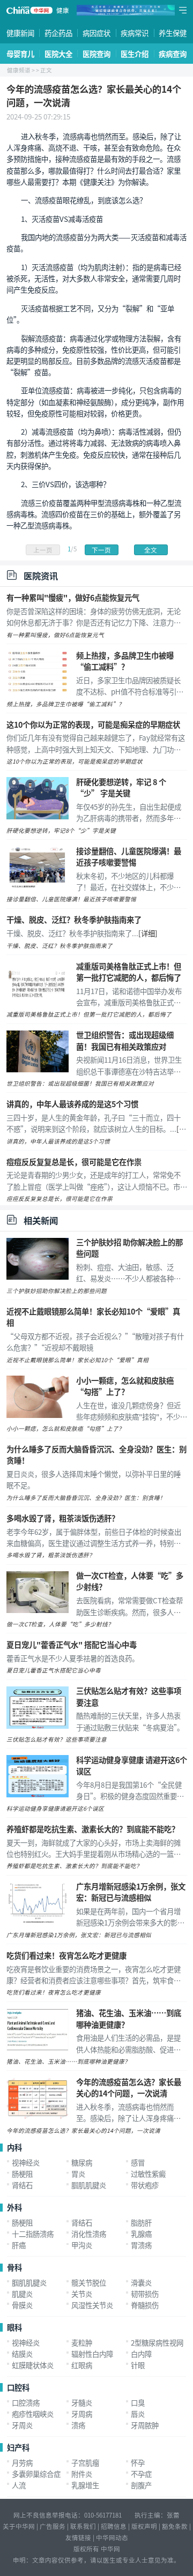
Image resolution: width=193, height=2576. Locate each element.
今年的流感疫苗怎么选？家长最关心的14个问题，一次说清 (129, 2087)
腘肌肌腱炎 (89, 2185)
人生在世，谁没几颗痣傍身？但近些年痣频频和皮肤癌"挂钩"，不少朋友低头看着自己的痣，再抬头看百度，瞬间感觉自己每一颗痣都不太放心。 (132, 1411)
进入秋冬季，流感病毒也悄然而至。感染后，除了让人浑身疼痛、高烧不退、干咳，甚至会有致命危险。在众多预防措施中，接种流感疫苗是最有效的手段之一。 (128, 2112)
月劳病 (22, 2462)
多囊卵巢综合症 (36, 2474)
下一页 (101, 550)
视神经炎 (26, 2162)
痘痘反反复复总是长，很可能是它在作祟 (74, 1162)
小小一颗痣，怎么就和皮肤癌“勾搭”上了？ (125, 1386)
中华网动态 (112, 2537)
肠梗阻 (22, 2174)
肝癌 (19, 2245)
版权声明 (144, 2526)
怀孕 (138, 2462)
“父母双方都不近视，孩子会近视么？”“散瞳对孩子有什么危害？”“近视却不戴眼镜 (95, 1342)
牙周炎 (22, 2425)
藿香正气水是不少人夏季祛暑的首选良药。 (73, 1658)
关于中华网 (19, 2526)
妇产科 (18, 2447)
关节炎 (82, 2294)
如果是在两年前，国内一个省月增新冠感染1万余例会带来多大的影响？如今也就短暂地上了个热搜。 (128, 1917)
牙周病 (82, 2414)
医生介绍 (135, 54)
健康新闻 (20, 33)
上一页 (43, 550)
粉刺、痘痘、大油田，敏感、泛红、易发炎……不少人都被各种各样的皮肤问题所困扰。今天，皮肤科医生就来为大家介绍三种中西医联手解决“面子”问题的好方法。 (128, 1273)
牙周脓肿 (145, 2425)
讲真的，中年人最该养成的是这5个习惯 (72, 1104)
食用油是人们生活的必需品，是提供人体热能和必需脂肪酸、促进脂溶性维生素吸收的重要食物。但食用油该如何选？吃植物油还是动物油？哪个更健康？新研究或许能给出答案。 (128, 2043)
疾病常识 (135, 33)
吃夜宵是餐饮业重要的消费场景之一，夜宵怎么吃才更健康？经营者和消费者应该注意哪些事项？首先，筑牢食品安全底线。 (94, 1975)
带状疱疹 (145, 2185)
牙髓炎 (82, 2402)
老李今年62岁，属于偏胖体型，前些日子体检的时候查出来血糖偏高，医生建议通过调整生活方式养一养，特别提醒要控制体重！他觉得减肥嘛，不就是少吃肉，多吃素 (94, 1537)
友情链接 (78, 2537)
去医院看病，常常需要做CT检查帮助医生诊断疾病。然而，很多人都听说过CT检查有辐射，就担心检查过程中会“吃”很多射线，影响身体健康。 (129, 1606)
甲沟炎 (82, 2245)
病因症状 (96, 33)
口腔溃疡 (26, 2402)
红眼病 (82, 2365)
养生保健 (173, 33)
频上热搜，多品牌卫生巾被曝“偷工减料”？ (125, 661)
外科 (14, 2207)
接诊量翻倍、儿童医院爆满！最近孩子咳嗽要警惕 (129, 856)
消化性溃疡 (89, 2234)
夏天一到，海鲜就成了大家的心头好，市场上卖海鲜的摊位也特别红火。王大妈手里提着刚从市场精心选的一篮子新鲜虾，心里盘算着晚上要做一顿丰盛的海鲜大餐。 (94, 1848)
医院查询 (96, 54)
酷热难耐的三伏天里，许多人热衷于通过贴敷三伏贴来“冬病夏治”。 (130, 1721)
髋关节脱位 (89, 2282)
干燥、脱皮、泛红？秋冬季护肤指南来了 (74, 919)
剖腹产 (141, 2485)
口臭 (138, 2402)
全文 (151, 550)
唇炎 (138, 2414)
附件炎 (82, 2474)
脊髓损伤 (145, 2305)
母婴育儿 (20, 54)
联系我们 (83, 2526)
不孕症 (141, 2474)
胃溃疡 (141, 2245)
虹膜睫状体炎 (33, 2365)
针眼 (138, 2365)
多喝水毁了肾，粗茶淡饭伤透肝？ (63, 1518)
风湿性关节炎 (92, 2305)
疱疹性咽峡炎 (33, 2414)
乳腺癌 (141, 2234)
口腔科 (18, 2387)
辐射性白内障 (92, 2354)
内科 (14, 2147)
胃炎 (78, 2174)
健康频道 (19, 70)
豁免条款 (175, 2526)
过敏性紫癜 (148, 2174)
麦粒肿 (82, 2342)
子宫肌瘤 (85, 2462)
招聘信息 (114, 2526)
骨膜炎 (22, 2305)
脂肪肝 (141, 2222)
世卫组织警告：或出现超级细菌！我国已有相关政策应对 (125, 1040)
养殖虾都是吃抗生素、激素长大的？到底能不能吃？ (93, 1829)
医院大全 (58, 54)
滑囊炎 (141, 2282)
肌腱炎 (22, 2294)
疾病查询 (173, 54)
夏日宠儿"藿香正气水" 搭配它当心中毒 (72, 1644)
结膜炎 (22, 2354)
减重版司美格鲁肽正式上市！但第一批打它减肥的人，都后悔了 (129, 972)
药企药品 (58, 33)
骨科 (14, 2267)
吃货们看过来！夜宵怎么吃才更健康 (66, 1955)
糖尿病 (82, 2162)
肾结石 (22, 2185)
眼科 (14, 2327)
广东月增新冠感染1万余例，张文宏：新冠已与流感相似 (131, 1892)
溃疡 (78, 2425)
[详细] (148, 933)
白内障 (141, 2354)
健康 (63, 10)
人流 (19, 2485)
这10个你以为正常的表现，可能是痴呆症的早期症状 (93, 724)
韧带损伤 (145, 2294)
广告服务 (53, 2526)
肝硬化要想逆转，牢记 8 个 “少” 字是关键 (121, 787)
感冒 (138, 2162)
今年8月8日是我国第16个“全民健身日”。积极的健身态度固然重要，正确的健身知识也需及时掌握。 (130, 1790)
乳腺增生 (85, 2485)
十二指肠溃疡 (33, 2234)
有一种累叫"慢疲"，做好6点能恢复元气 (73, 597)
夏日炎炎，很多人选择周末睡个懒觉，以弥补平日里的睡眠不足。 (94, 1479)
